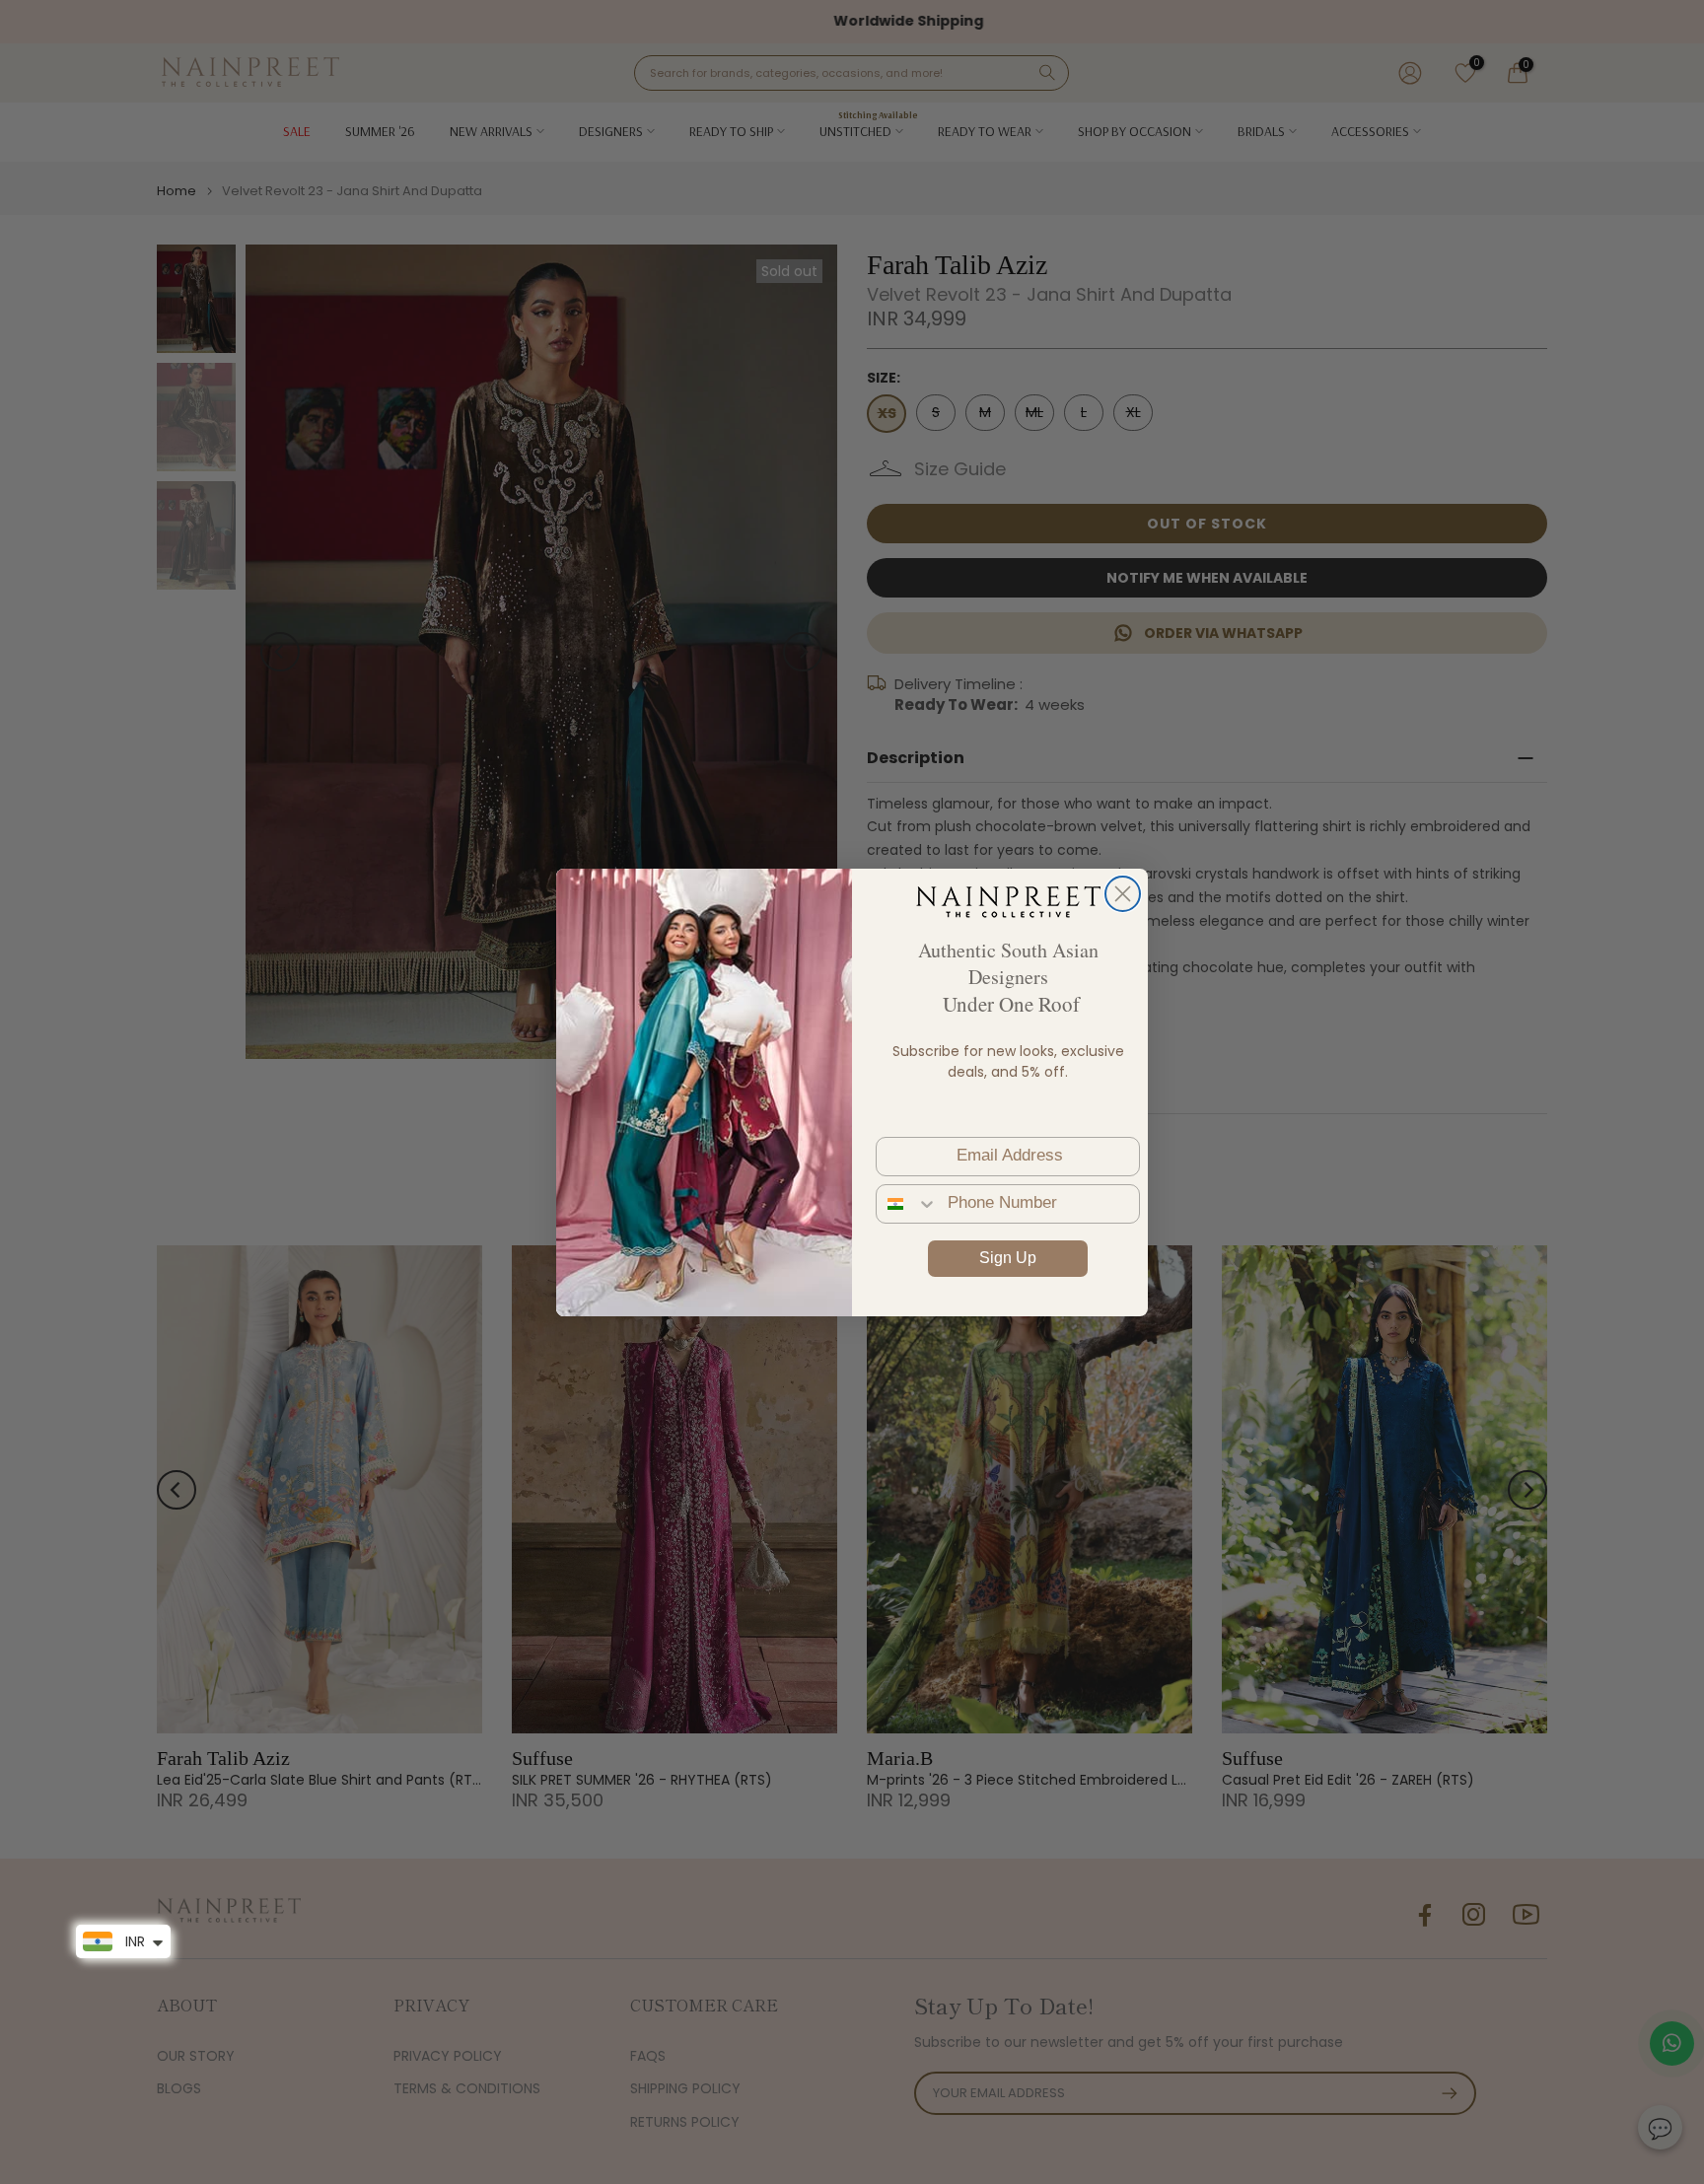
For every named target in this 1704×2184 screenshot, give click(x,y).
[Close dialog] (1123, 894)
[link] (1008, 901)
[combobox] (907, 1204)
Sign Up (1008, 1258)
